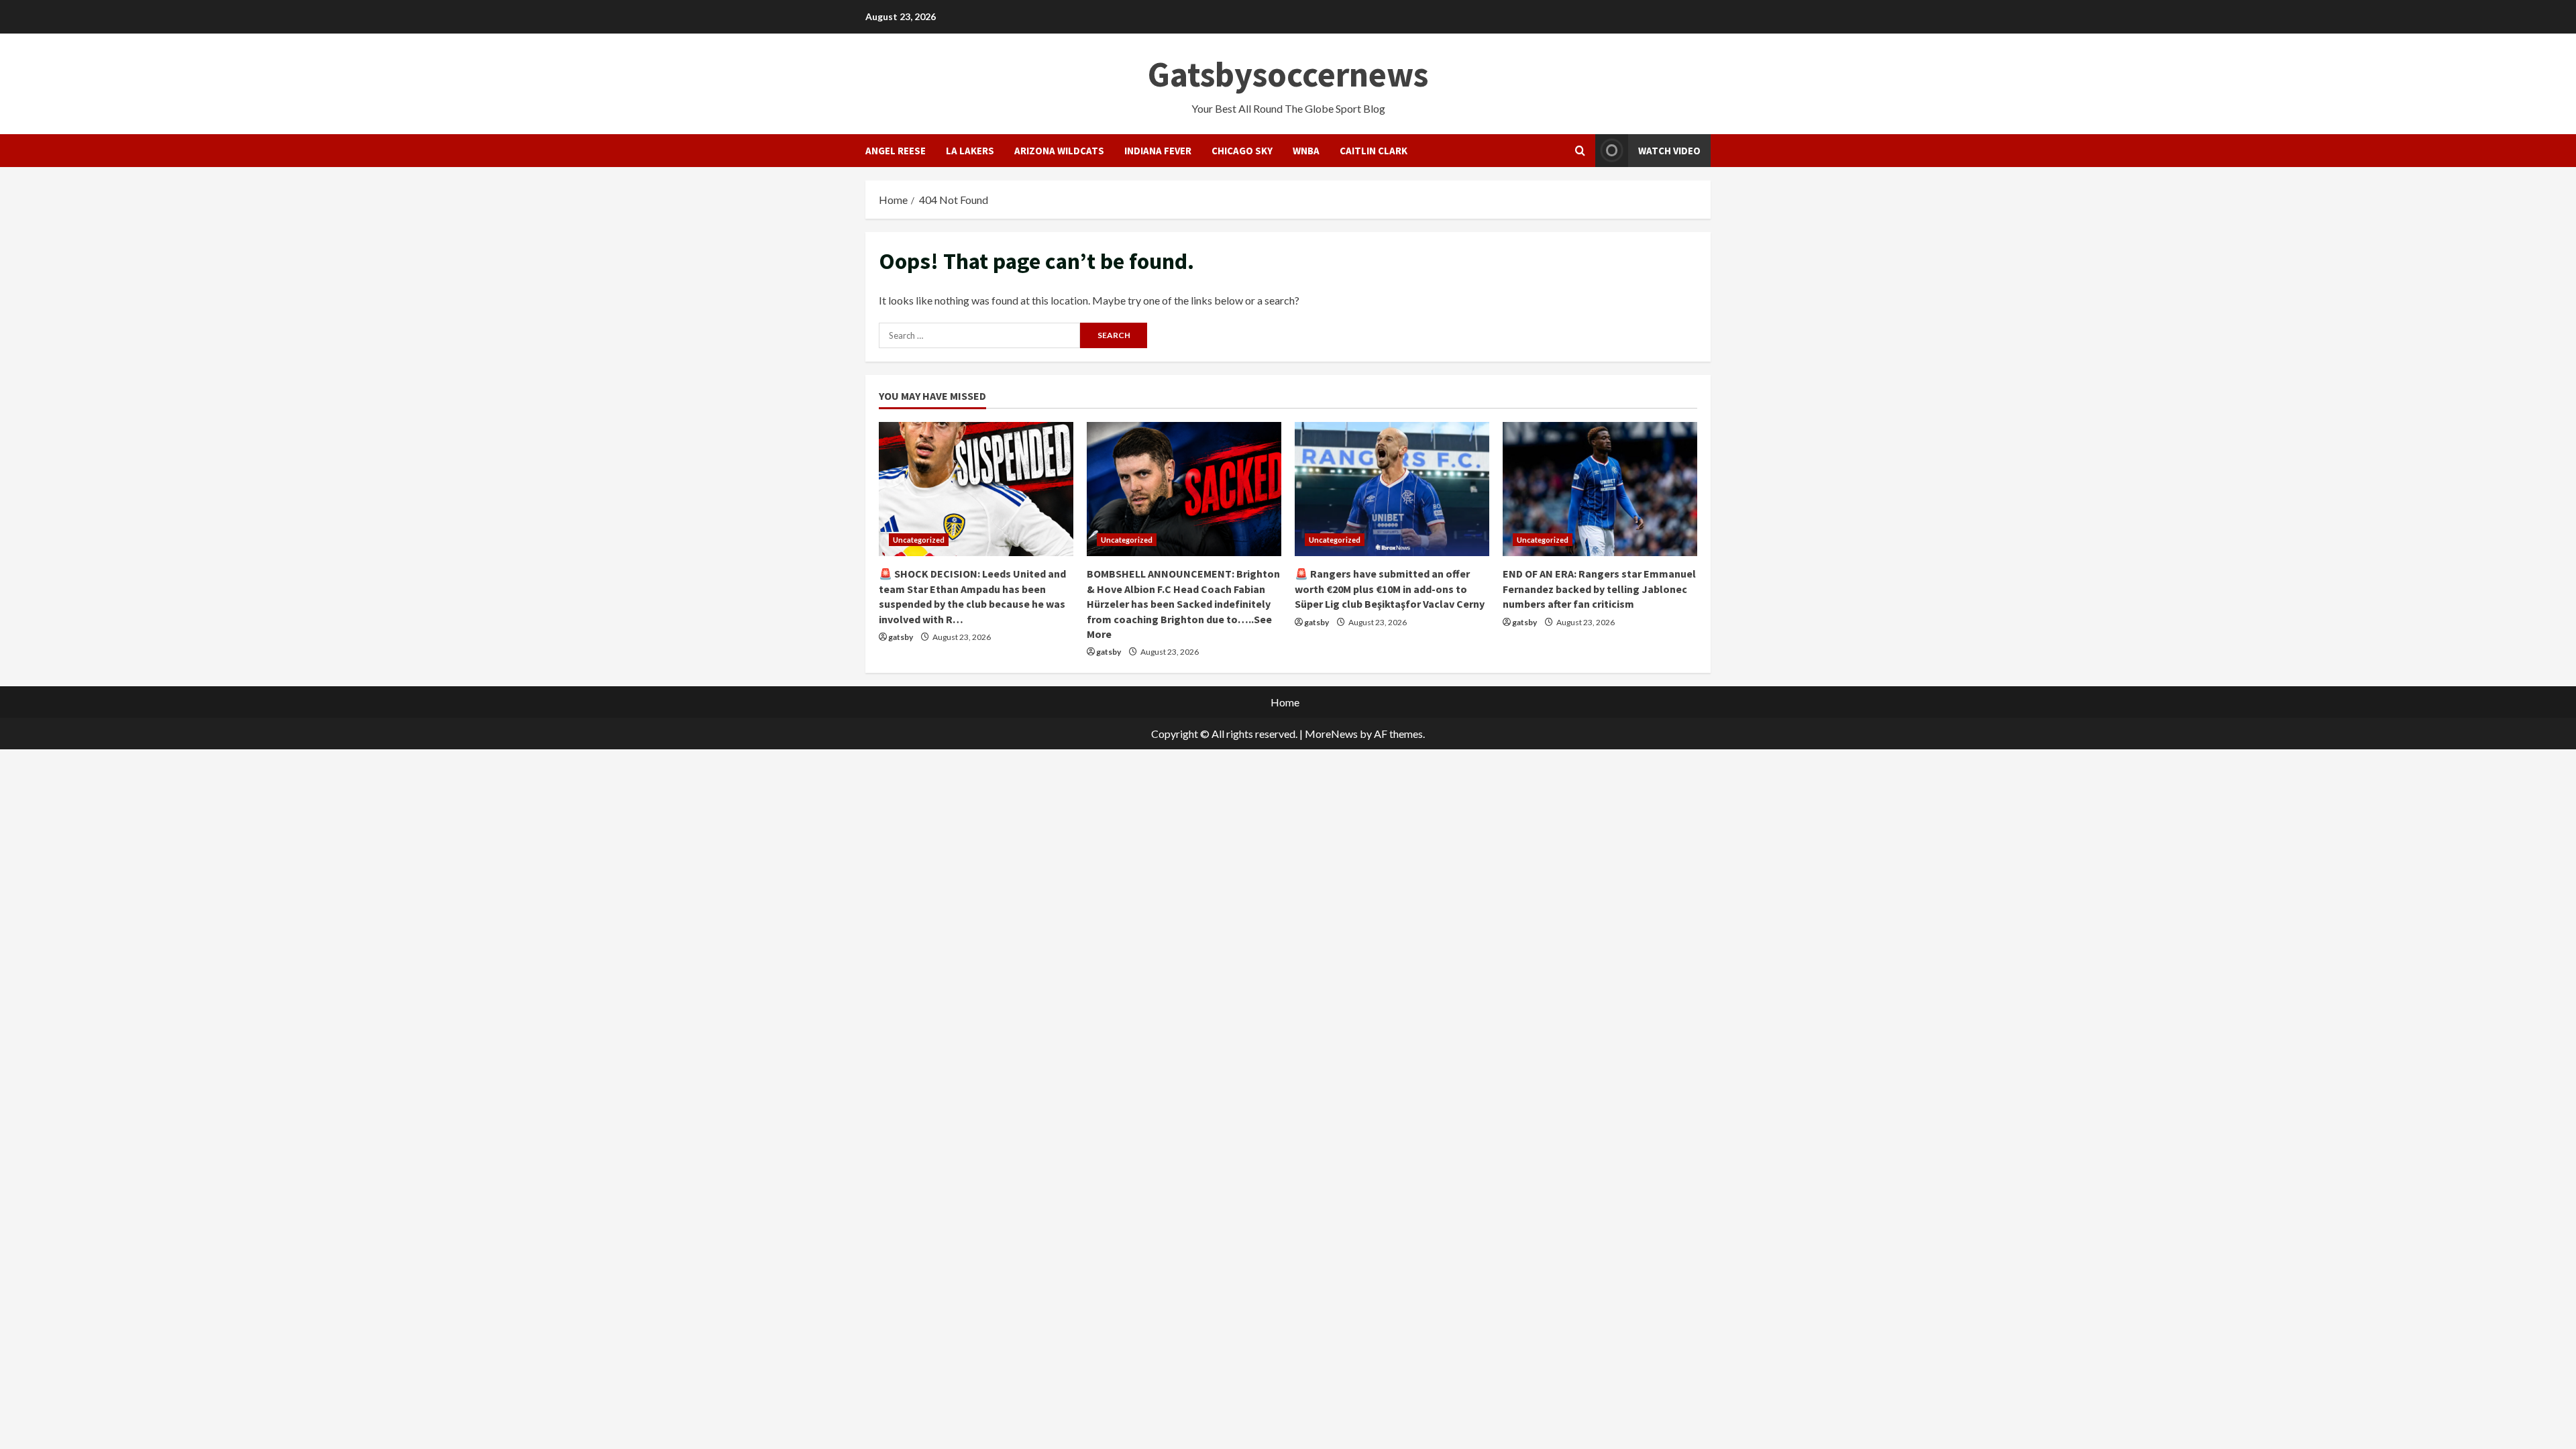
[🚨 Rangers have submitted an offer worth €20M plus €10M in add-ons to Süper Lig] (1392, 489)
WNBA (1306, 151)
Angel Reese (896, 151)
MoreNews (1331, 734)
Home (1285, 702)
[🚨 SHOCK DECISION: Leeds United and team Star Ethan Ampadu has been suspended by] (976, 489)
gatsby (901, 637)
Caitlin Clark (1374, 151)
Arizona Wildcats (1059, 151)
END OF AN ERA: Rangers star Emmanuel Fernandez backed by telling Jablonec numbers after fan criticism (1599, 589)
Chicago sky (1242, 151)
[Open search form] (1580, 151)
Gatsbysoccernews (1288, 74)
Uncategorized (919, 540)
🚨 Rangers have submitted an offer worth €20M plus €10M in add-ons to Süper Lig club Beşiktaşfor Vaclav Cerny (1390, 589)
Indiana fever (1158, 151)
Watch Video (1669, 151)
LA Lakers (970, 151)
